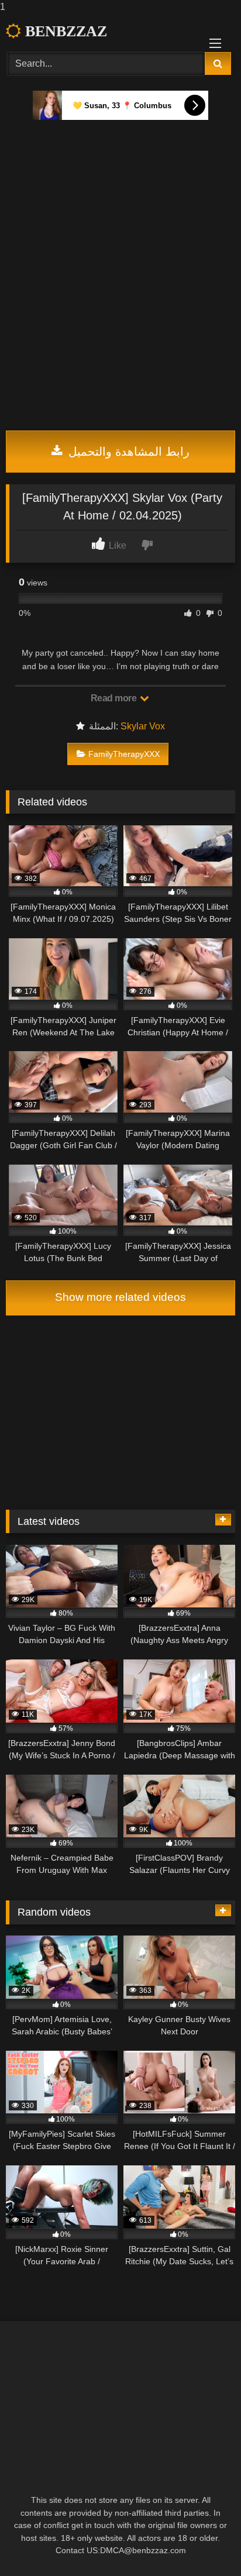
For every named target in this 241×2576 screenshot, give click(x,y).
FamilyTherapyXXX (124, 754)
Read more (115, 698)
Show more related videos (120, 1297)
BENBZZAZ (64, 31)
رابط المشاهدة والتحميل (127, 452)
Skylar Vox (143, 726)
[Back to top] (205, 2544)
